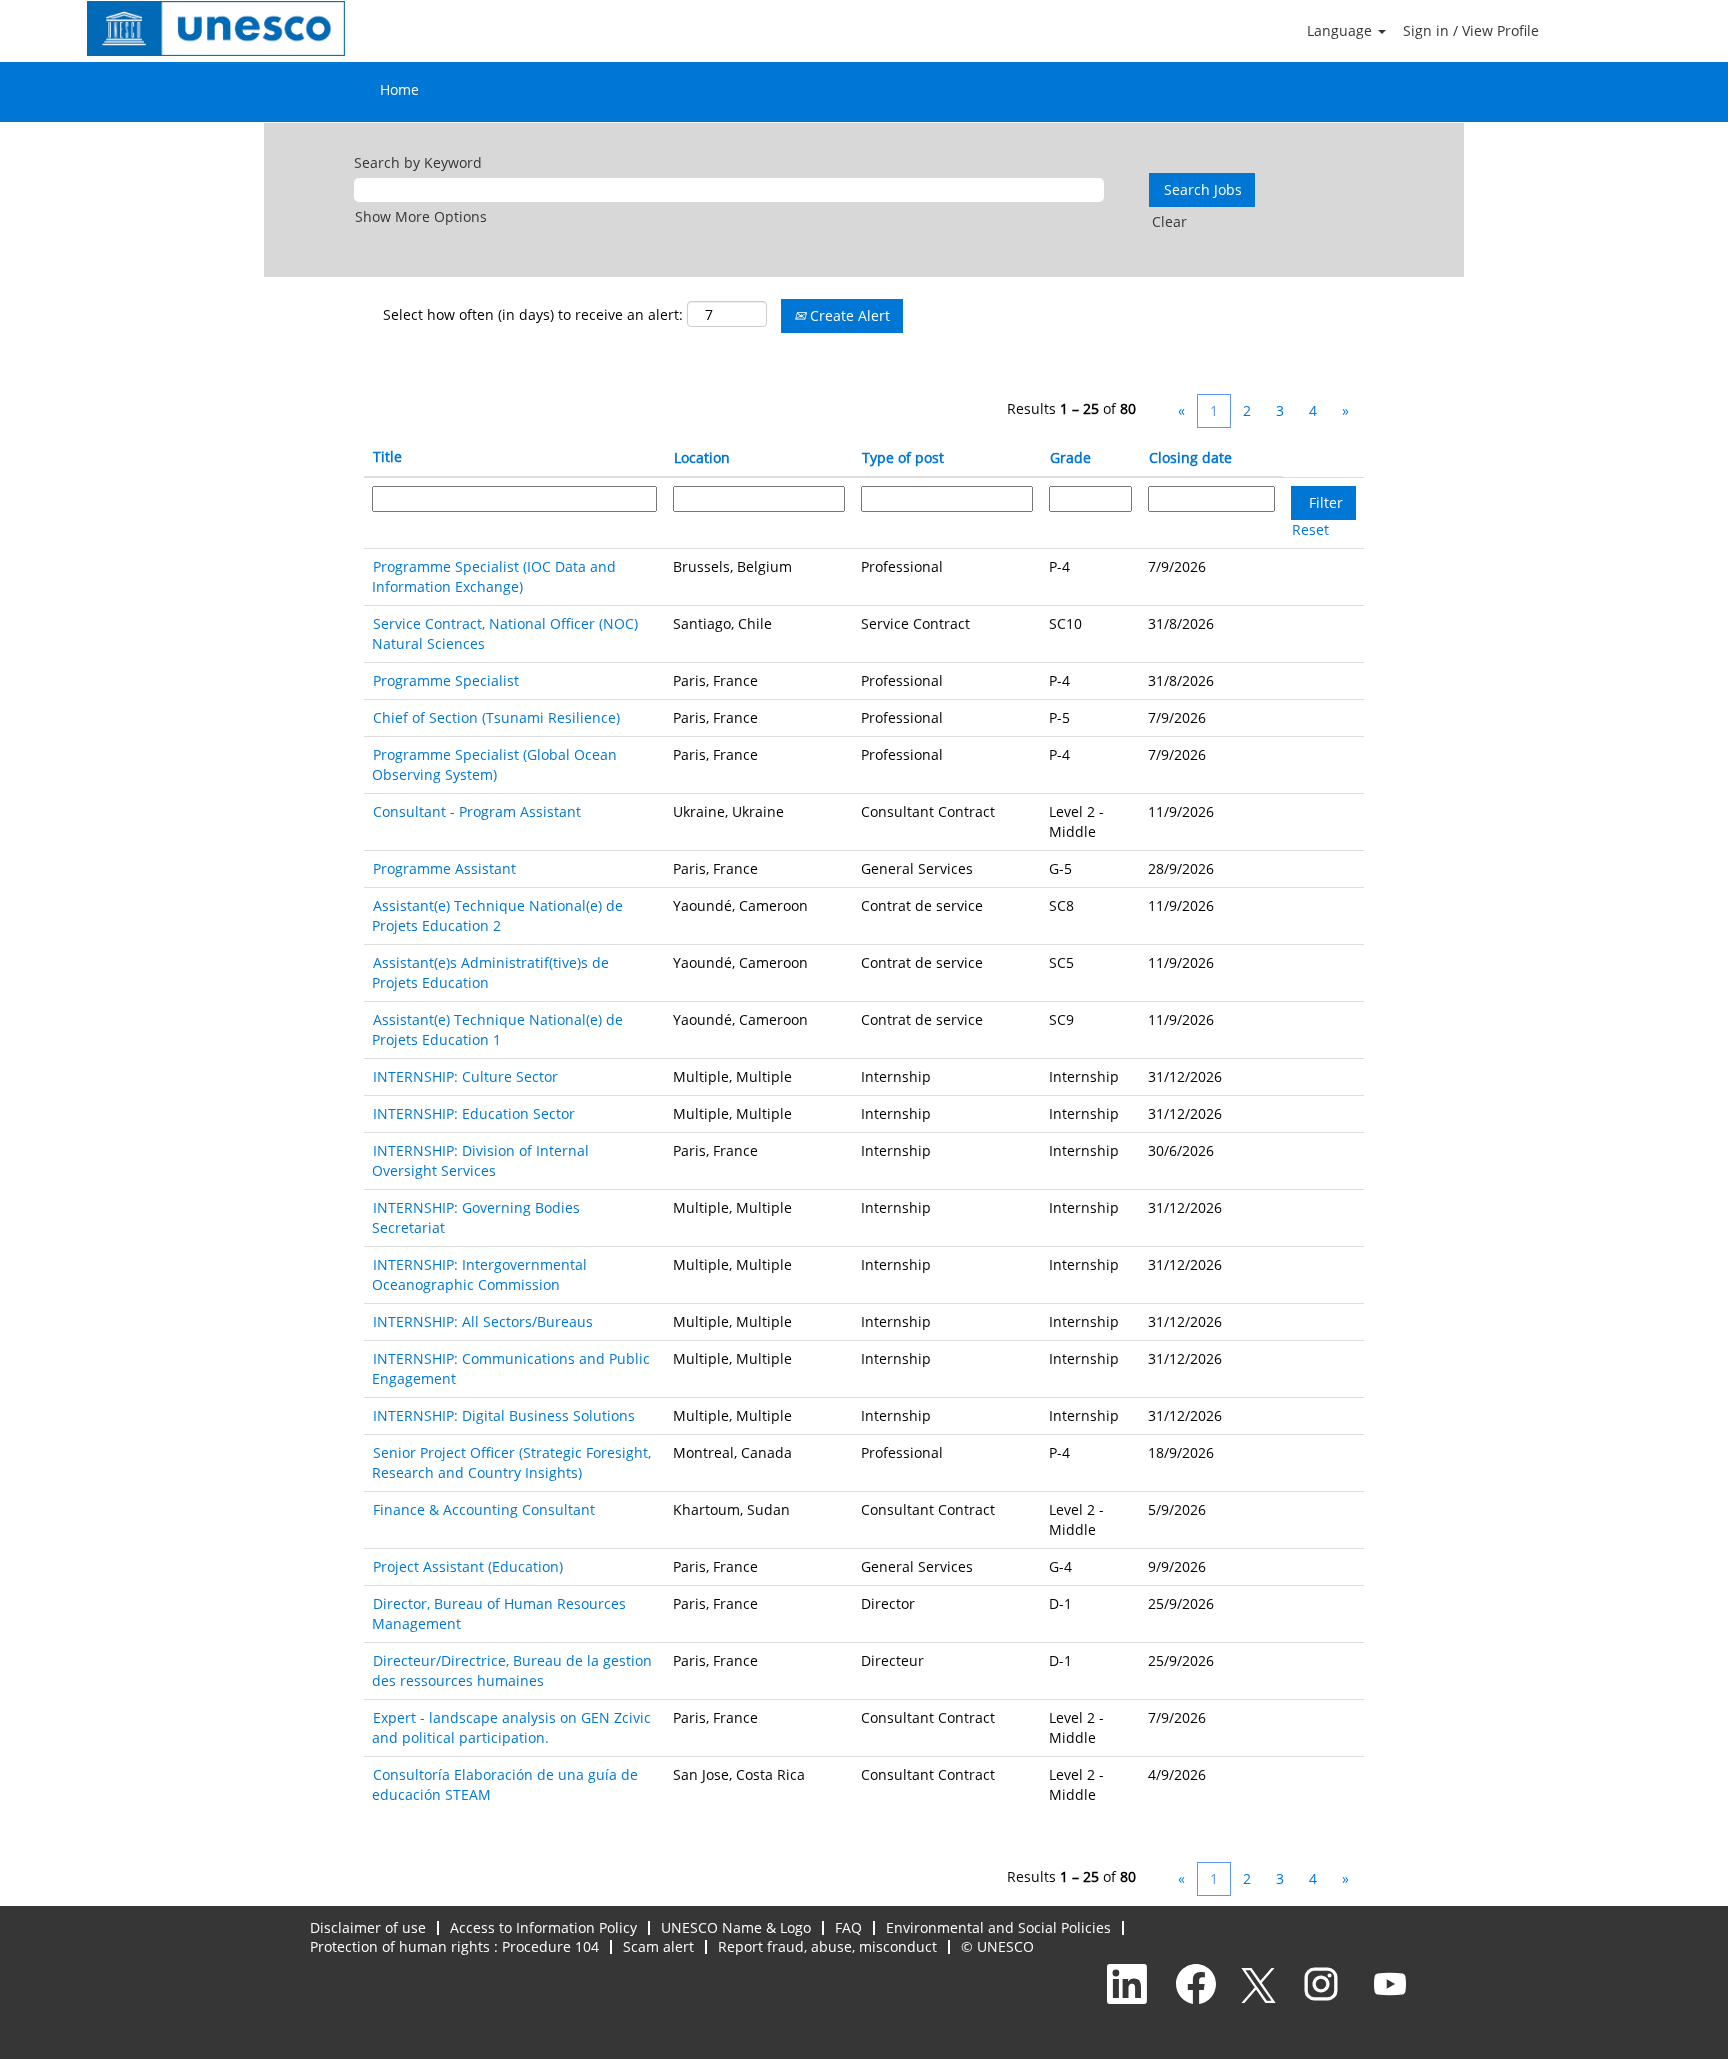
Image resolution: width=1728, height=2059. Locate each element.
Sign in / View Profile (1471, 30)
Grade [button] (1070, 457)
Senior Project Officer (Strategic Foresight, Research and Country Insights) (511, 1462)
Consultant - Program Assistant (477, 811)
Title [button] (387, 456)
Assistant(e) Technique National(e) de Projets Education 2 (497, 915)
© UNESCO (997, 1946)
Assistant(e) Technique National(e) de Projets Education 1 (497, 1029)
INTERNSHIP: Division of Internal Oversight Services (480, 1160)
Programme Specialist (446, 680)
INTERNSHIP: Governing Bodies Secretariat (476, 1217)
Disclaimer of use (368, 1927)
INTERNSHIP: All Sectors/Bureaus (483, 1321)
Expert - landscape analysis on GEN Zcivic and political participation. (511, 1727)
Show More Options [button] (421, 216)
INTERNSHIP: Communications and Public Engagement (511, 1368)
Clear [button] (1169, 221)
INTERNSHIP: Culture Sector (465, 1076)
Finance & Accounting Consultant (484, 1509)
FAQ (848, 1927)
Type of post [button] (903, 457)
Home (399, 89)
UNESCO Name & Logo (736, 1927)
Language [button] (1341, 30)
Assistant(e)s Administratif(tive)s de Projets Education (490, 972)
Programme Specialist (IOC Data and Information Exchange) (494, 576)
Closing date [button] (1190, 457)
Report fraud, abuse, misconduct (827, 1946)
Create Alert (848, 315)
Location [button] (702, 457)
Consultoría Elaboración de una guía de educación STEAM (505, 1784)
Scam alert (658, 1946)
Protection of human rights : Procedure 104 (454, 1946)
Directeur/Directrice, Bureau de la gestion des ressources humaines (512, 1670)
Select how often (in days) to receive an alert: (533, 314)
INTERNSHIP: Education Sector (474, 1113)
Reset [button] (1310, 529)
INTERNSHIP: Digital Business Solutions (504, 1415)
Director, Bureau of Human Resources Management (499, 1613)
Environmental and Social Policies (998, 1927)
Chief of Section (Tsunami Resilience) (496, 717)
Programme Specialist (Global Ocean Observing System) (494, 764)
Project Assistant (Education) (468, 1566)
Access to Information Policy (543, 1927)
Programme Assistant (444, 868)
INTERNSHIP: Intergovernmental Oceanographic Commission (479, 1274)
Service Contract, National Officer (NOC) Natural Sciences (505, 633)
